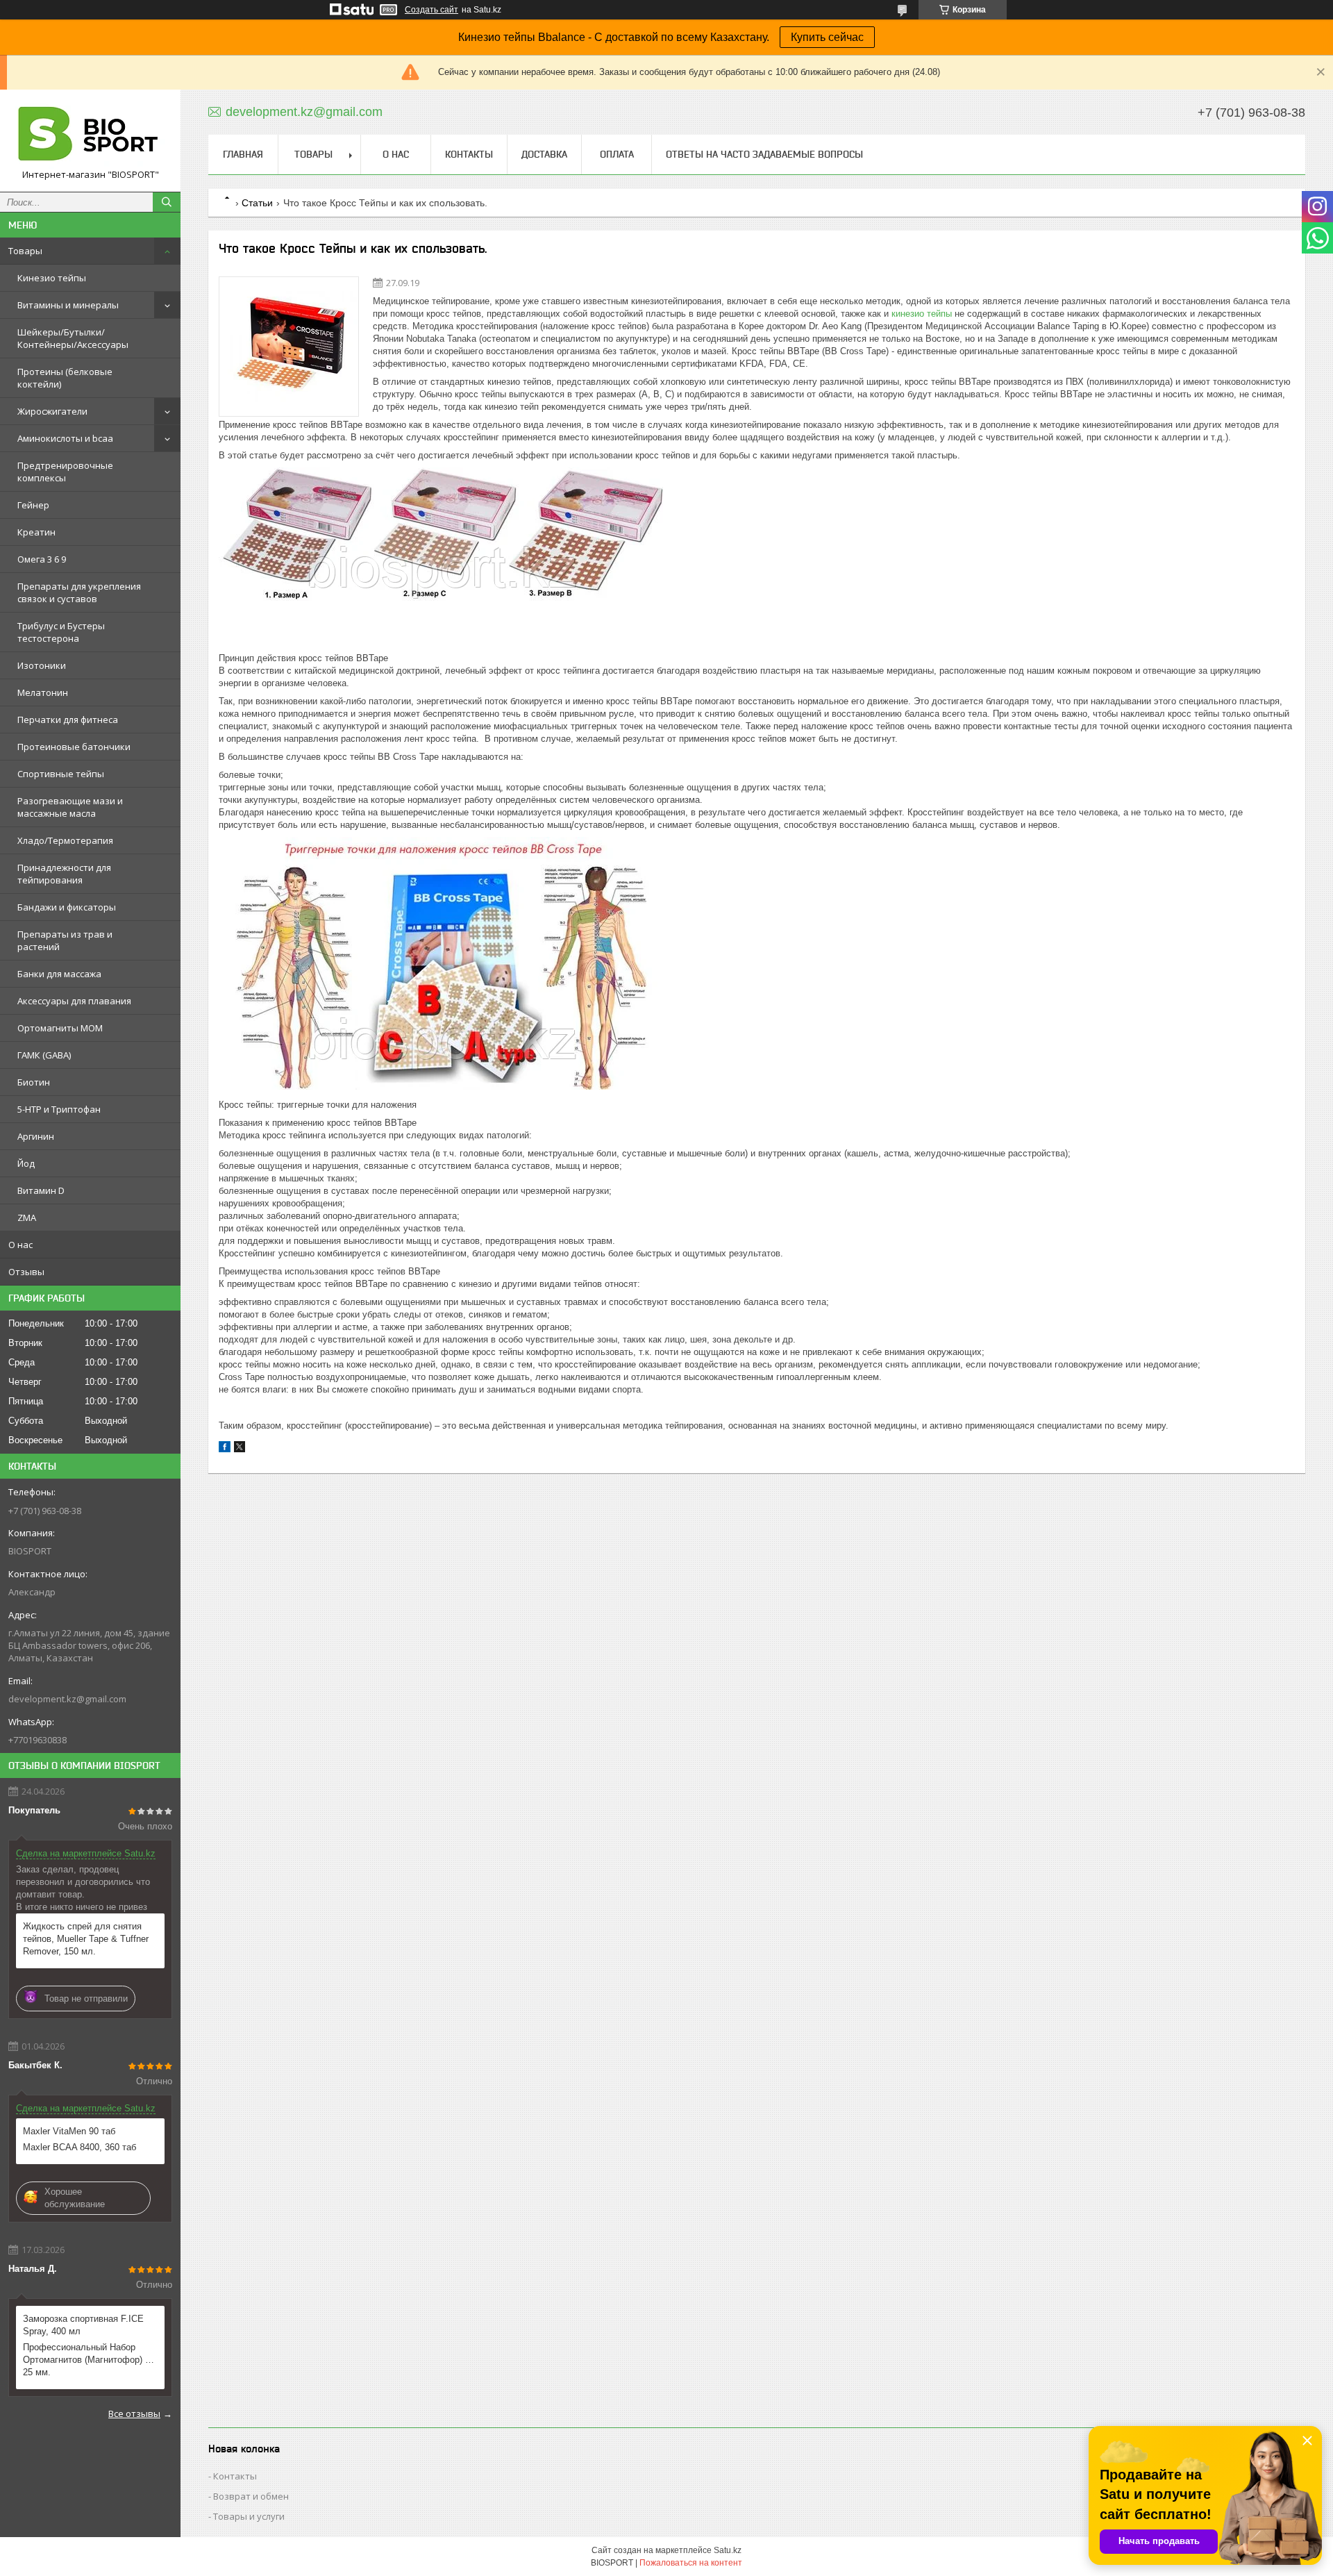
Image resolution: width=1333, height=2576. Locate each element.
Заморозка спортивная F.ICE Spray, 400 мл (83, 2325)
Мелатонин (43, 692)
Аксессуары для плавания (74, 1001)
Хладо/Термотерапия (65, 840)
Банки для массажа (59, 974)
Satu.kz (728, 2550)
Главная (243, 154)
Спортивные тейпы (61, 774)
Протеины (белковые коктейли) (65, 378)
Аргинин (36, 1136)
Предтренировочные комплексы (65, 472)
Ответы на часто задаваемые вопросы (764, 154)
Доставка (544, 154)
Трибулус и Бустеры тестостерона (61, 632)
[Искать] (167, 202)
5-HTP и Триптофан (59, 1109)
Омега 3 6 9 (42, 559)
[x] (240, 1449)
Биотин (34, 1082)
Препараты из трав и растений (65, 940)
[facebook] (225, 1449)
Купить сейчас (827, 37)
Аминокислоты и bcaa (65, 438)
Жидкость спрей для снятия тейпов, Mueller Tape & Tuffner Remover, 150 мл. (86, 1939)
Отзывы (26, 1272)
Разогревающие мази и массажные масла (70, 807)
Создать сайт (431, 10)
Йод (26, 1163)
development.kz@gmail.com (67, 1699)
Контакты (469, 154)
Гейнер (33, 505)
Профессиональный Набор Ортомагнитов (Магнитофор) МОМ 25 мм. (90, 2360)
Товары (25, 251)
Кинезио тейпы (52, 278)
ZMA (27, 1218)
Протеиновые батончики (74, 747)
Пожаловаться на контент (691, 2563)
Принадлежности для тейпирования (64, 874)
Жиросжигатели (52, 411)
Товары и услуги (249, 2516)
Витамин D (41, 1190)
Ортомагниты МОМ (60, 1028)
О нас (20, 1245)
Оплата (617, 154)
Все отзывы (134, 2413)
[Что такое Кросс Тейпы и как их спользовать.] (289, 347)
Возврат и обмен (251, 2496)
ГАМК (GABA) (44, 1055)
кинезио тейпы (922, 314)
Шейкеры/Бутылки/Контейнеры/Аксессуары (73, 338)
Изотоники (42, 665)
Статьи (257, 203)
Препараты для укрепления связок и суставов (79, 592)
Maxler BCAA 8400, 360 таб (79, 2147)
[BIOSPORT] (90, 134)
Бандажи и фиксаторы (67, 907)
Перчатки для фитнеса (68, 720)
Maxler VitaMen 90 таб (69, 2131)
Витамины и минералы (68, 305)
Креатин (36, 532)
